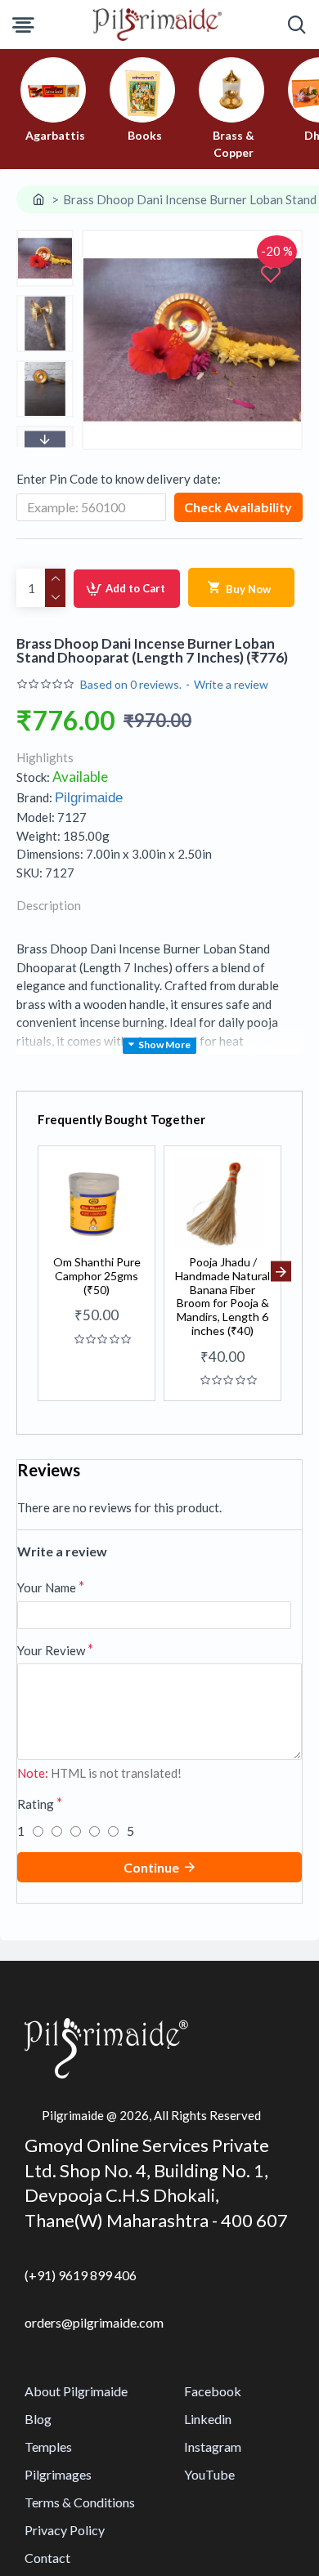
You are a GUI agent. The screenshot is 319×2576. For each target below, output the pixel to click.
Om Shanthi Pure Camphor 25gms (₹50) (97, 1276)
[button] (45, 234)
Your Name (47, 1587)
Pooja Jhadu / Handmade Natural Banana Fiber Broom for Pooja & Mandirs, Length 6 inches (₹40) (222, 1297)
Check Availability (238, 507)
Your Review (51, 1650)
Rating (36, 1804)
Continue (151, 1867)
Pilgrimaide (89, 798)
